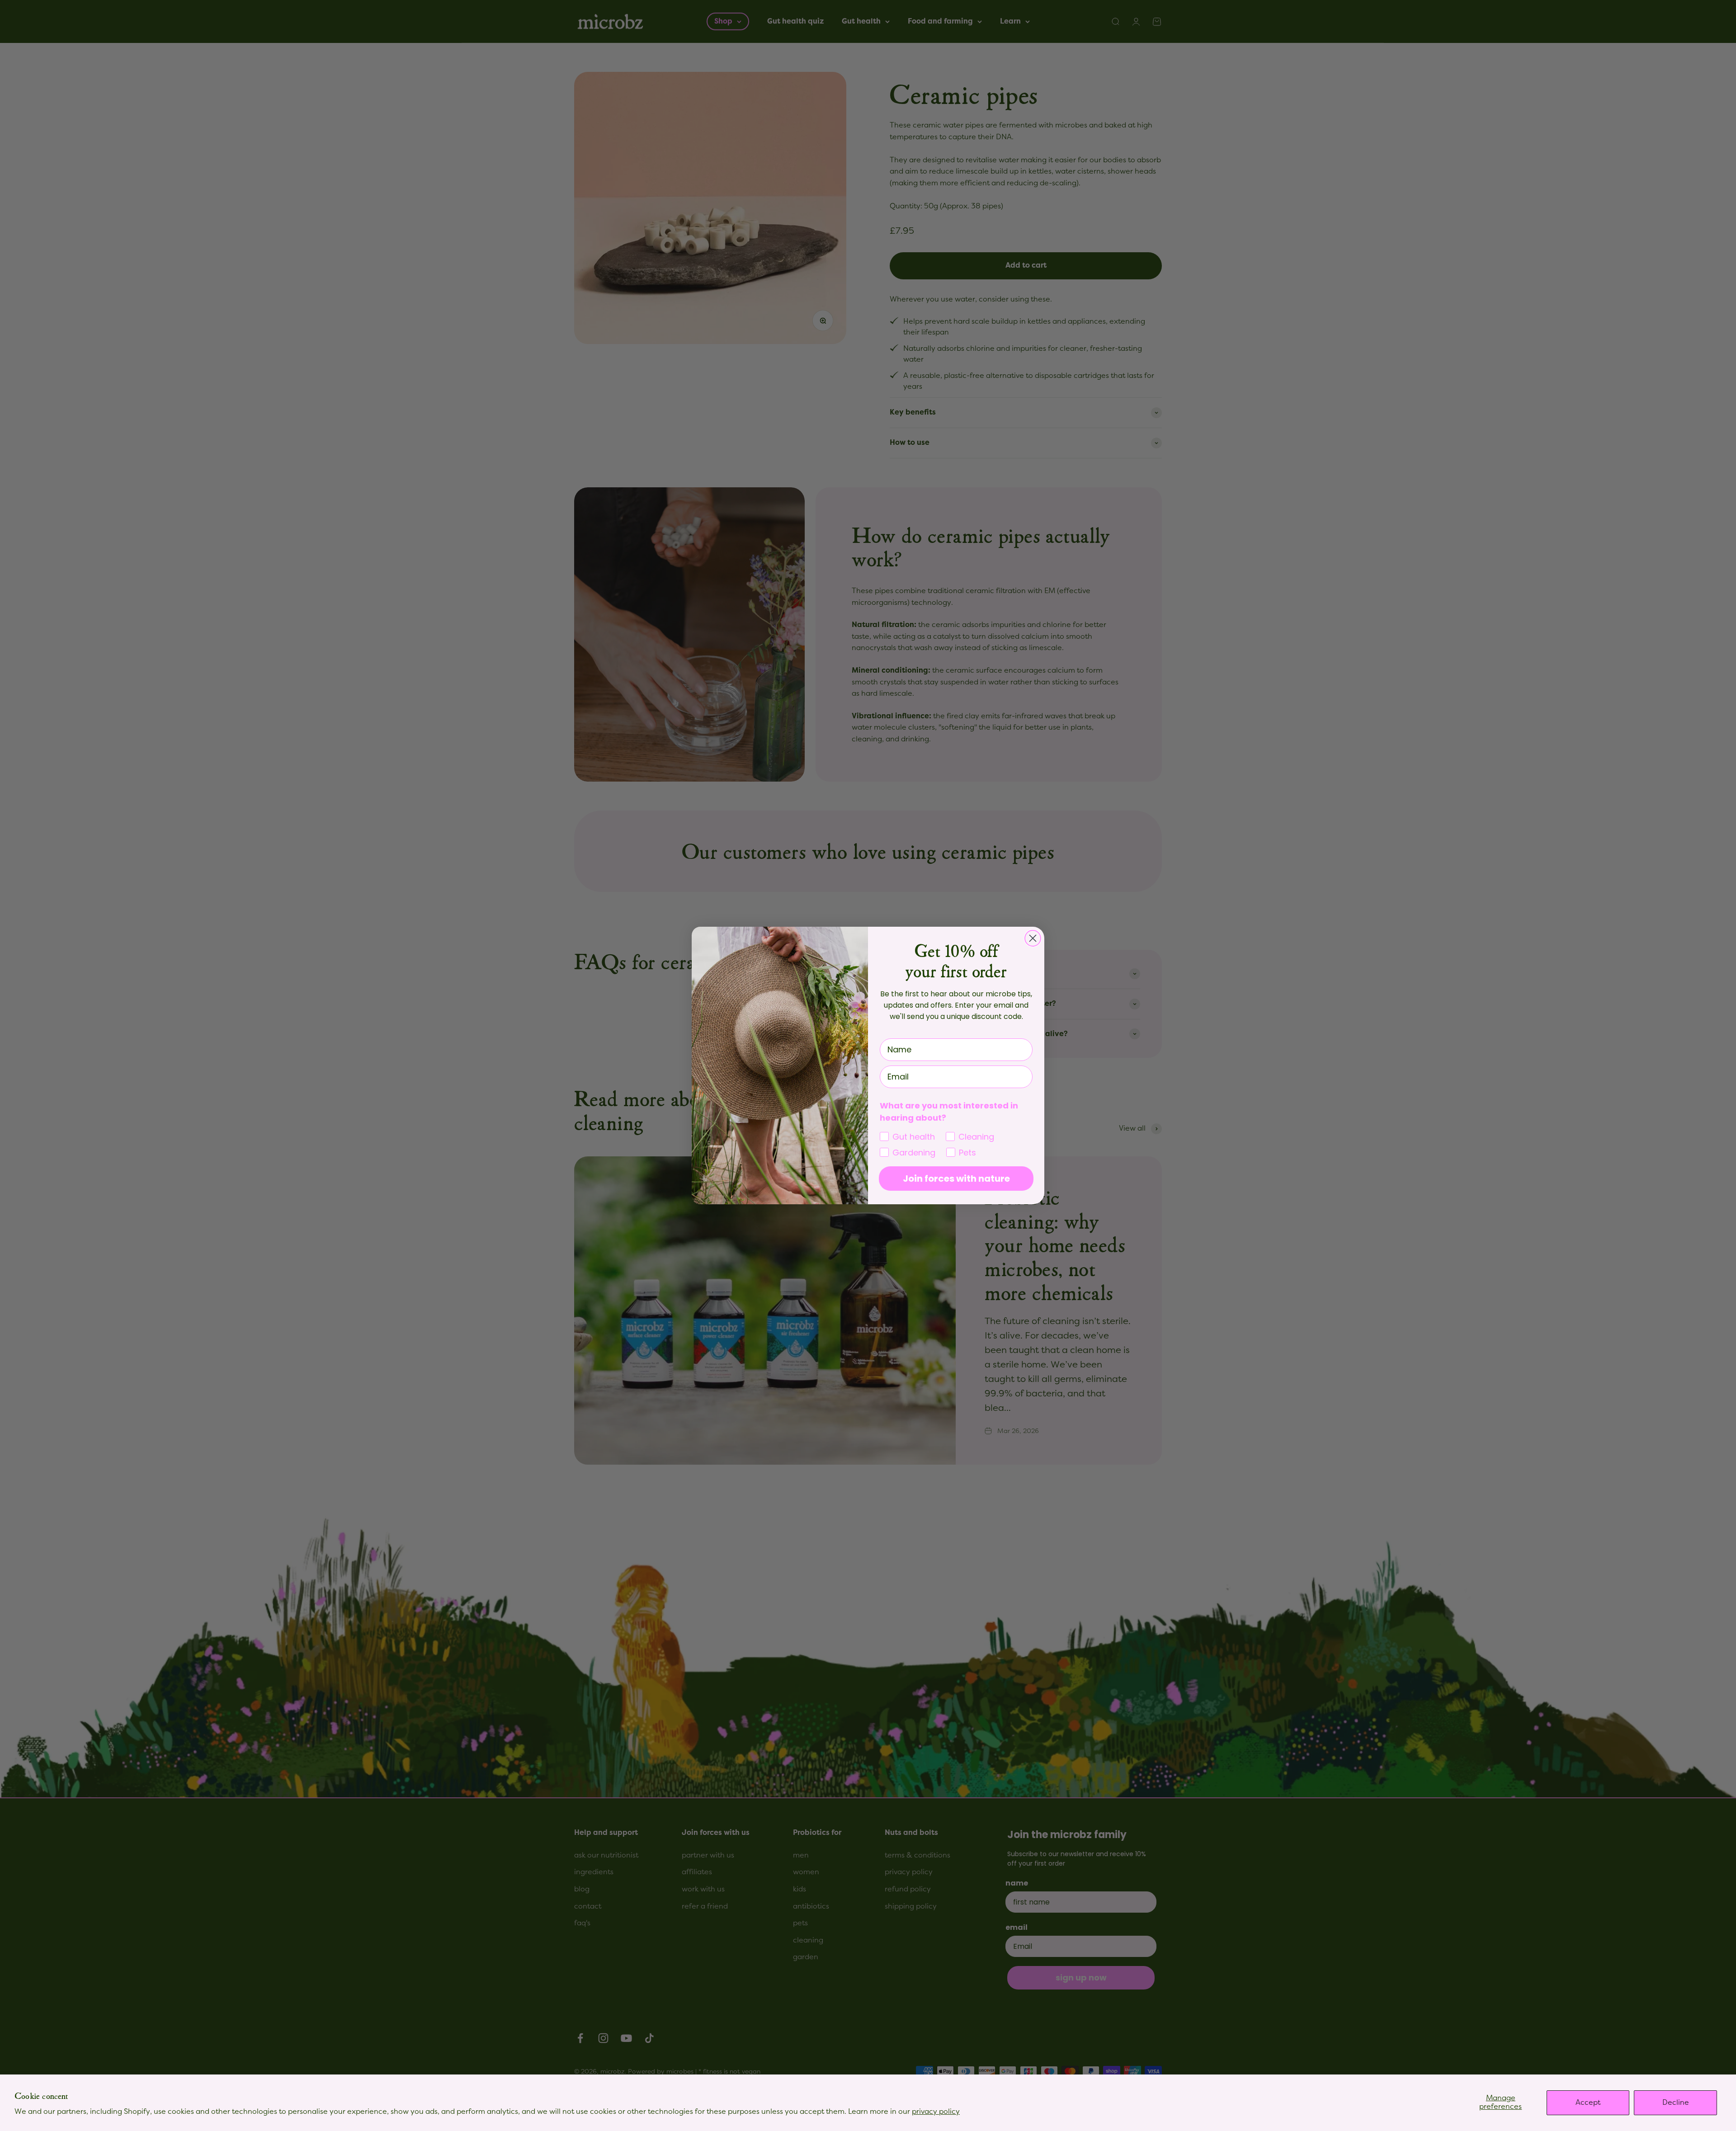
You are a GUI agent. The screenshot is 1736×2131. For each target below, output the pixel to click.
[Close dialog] (1033, 938)
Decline (1676, 2103)
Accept (1588, 2103)
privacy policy (936, 2112)
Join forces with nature (956, 1179)
